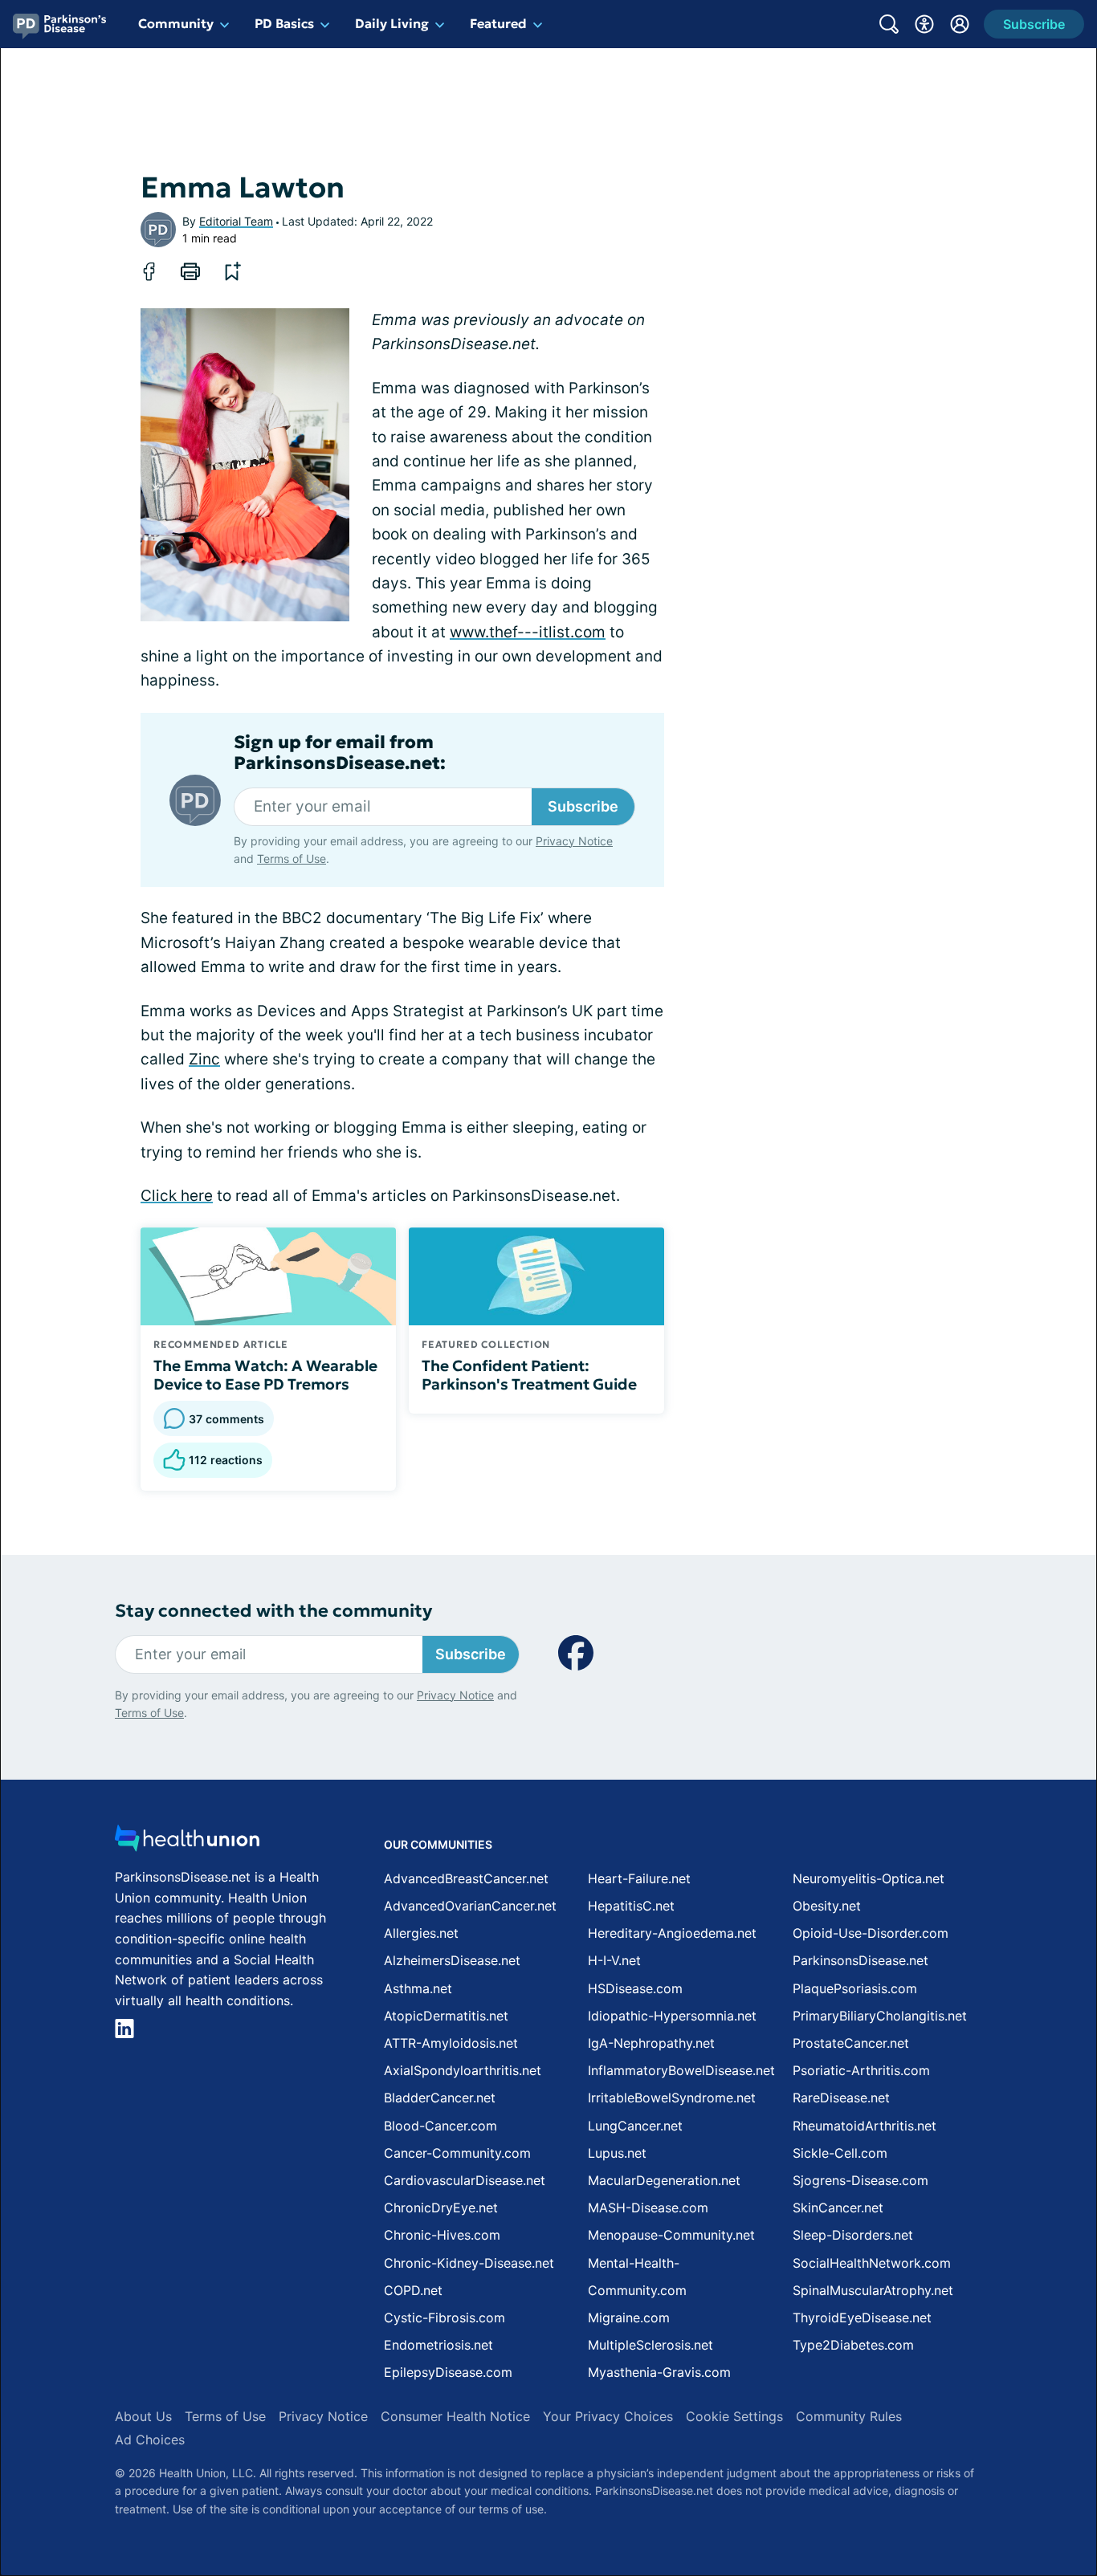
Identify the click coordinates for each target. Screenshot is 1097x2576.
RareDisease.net (841, 2098)
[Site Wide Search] (889, 24)
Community (176, 23)
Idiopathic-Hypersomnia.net (672, 2016)
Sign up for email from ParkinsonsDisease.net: (340, 753)
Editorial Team (236, 221)
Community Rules (849, 2416)
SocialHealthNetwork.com (872, 2263)
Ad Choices (150, 2440)
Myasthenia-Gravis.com (659, 2372)
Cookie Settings (734, 2416)
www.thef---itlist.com (528, 632)
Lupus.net (617, 2153)
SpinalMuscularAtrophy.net (873, 2290)
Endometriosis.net (438, 2345)
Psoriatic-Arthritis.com (861, 2070)
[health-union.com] (187, 1843)
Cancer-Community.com (457, 2153)
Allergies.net (421, 1933)
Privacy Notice (574, 841)
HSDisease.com (635, 1988)
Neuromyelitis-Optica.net (869, 1878)
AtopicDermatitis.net (446, 2016)
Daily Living (392, 23)
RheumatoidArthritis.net (865, 2126)
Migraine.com (629, 2318)
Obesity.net (827, 1906)
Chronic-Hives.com (442, 2235)
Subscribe (583, 806)
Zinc (204, 1059)
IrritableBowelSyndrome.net (672, 2098)
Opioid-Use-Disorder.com (871, 1933)
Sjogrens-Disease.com (860, 2180)
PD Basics (284, 23)
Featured (498, 23)
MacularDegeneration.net (664, 2180)
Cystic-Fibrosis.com (445, 2318)
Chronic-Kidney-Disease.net (469, 2263)
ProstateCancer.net (851, 2043)
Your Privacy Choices (608, 2416)
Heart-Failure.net (639, 1878)
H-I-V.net (614, 1960)
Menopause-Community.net (671, 2235)
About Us (143, 2416)
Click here (177, 1196)
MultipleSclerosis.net (650, 2345)
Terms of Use (292, 859)
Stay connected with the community (273, 1611)
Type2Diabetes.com (853, 2345)
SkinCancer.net (838, 2208)
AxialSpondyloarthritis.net (463, 2070)
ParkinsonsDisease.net (860, 1960)
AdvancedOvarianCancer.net (470, 1906)
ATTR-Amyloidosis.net (451, 2043)
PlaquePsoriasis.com (855, 1988)
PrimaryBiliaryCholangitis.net (880, 2016)
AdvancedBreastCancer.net (466, 1878)
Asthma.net (418, 1988)
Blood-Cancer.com (440, 2126)
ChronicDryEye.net (441, 2208)
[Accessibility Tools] (924, 24)
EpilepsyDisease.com (448, 2372)
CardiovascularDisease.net (465, 2180)
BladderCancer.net (440, 2098)
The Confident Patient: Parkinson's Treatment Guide (529, 1375)
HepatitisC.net (631, 1906)
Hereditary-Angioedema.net (672, 1933)
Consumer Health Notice (455, 2416)
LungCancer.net (635, 2126)
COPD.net (413, 2290)
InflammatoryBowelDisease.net (681, 2070)
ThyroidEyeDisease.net (862, 2318)
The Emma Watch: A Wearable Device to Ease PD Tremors (265, 1375)
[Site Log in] (960, 24)
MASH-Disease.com (648, 2208)
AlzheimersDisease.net (452, 1960)
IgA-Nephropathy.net (651, 2043)
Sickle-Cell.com (840, 2153)
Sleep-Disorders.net (853, 2235)
